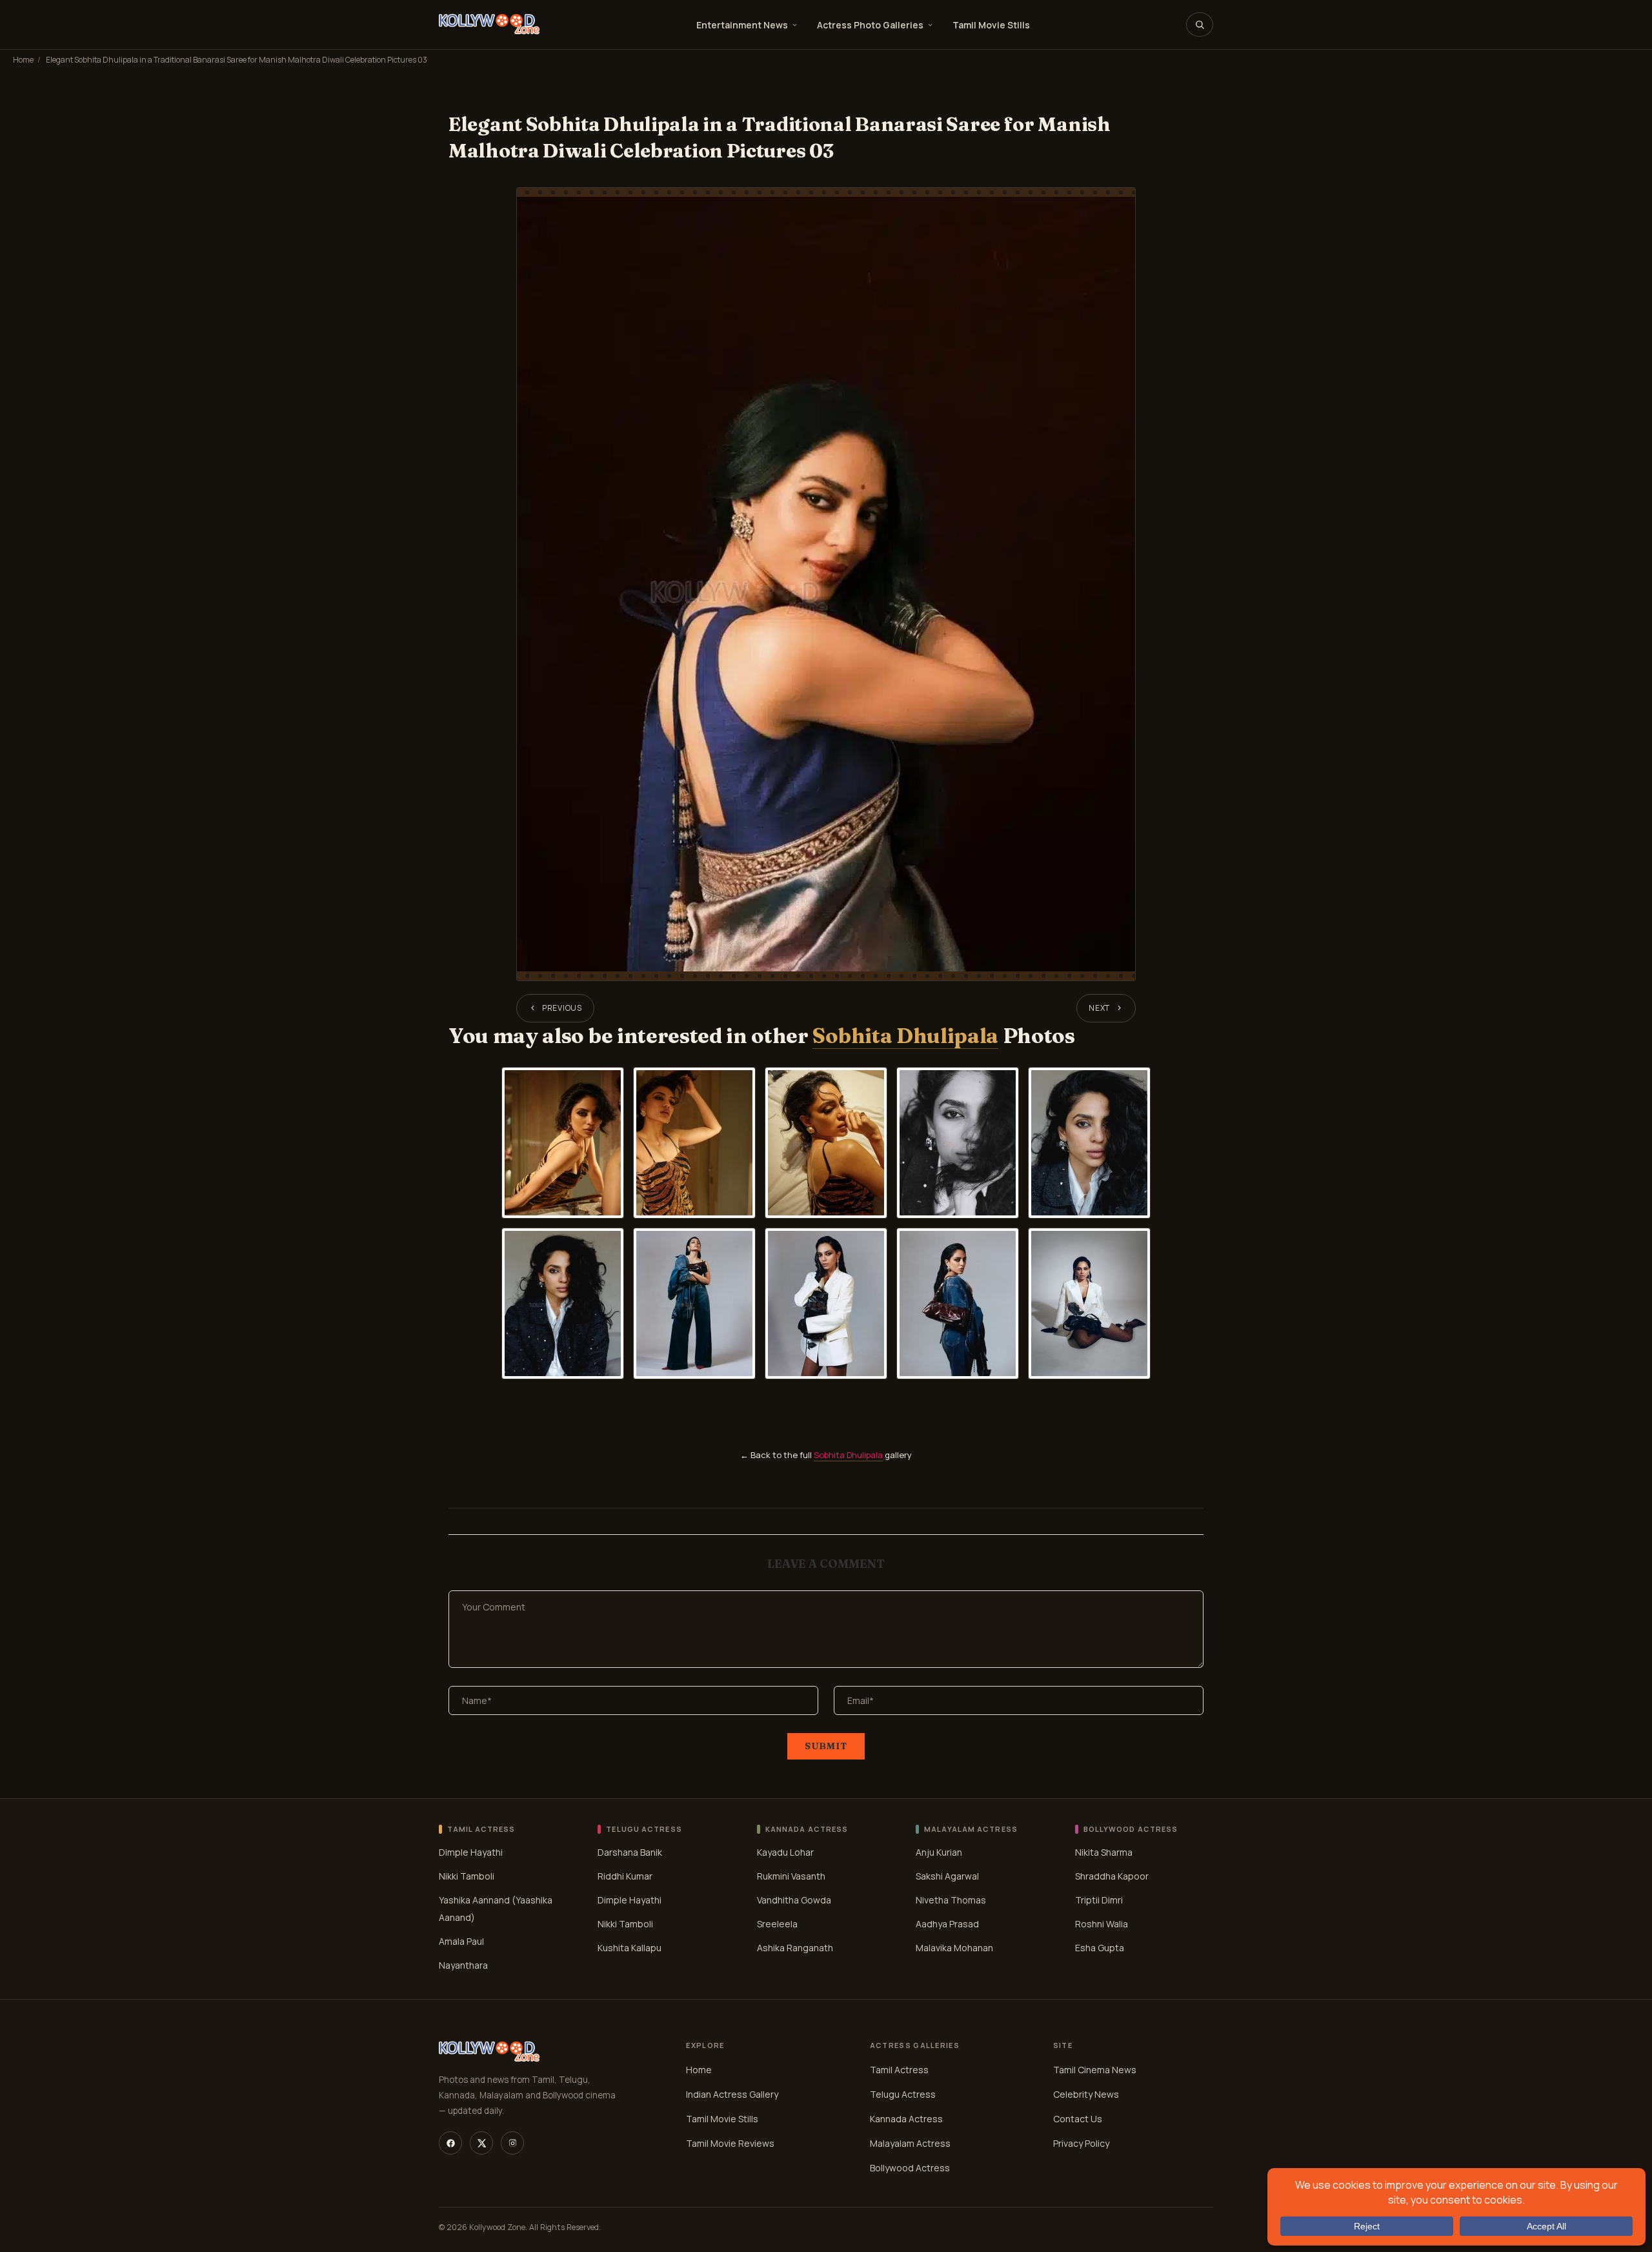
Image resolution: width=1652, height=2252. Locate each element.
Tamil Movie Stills (991, 25)
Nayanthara (463, 1965)
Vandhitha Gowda (794, 1900)
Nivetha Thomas (951, 1900)
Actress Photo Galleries (870, 25)
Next (1099, 1008)
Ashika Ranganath (795, 1948)
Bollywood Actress (910, 2168)
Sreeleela (777, 1924)
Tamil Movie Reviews (730, 2143)
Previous (562, 1008)
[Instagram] (512, 2143)
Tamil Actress (899, 2070)
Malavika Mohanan (954, 1948)
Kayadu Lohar (785, 1852)
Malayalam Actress (910, 2143)
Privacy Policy (1081, 2143)
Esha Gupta (1100, 1948)
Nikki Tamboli (467, 1876)
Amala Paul (461, 1941)
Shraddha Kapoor (1112, 1876)
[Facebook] (450, 2143)
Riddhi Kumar (625, 1876)
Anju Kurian (939, 1852)
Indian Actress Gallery (732, 2094)
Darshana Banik (630, 1852)
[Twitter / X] (481, 2143)
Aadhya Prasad (947, 1924)
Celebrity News (1086, 2094)
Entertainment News (742, 25)
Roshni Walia (1102, 1924)
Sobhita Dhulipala (905, 1036)
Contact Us (1078, 2119)
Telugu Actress (903, 2094)
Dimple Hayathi (471, 1852)
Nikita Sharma (1104, 1852)
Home (23, 60)
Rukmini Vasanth (791, 1876)
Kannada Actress (906, 2119)
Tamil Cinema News (1095, 2070)
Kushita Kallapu (630, 1948)
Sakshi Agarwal (947, 1876)
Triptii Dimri (1099, 1900)
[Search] (1200, 25)
